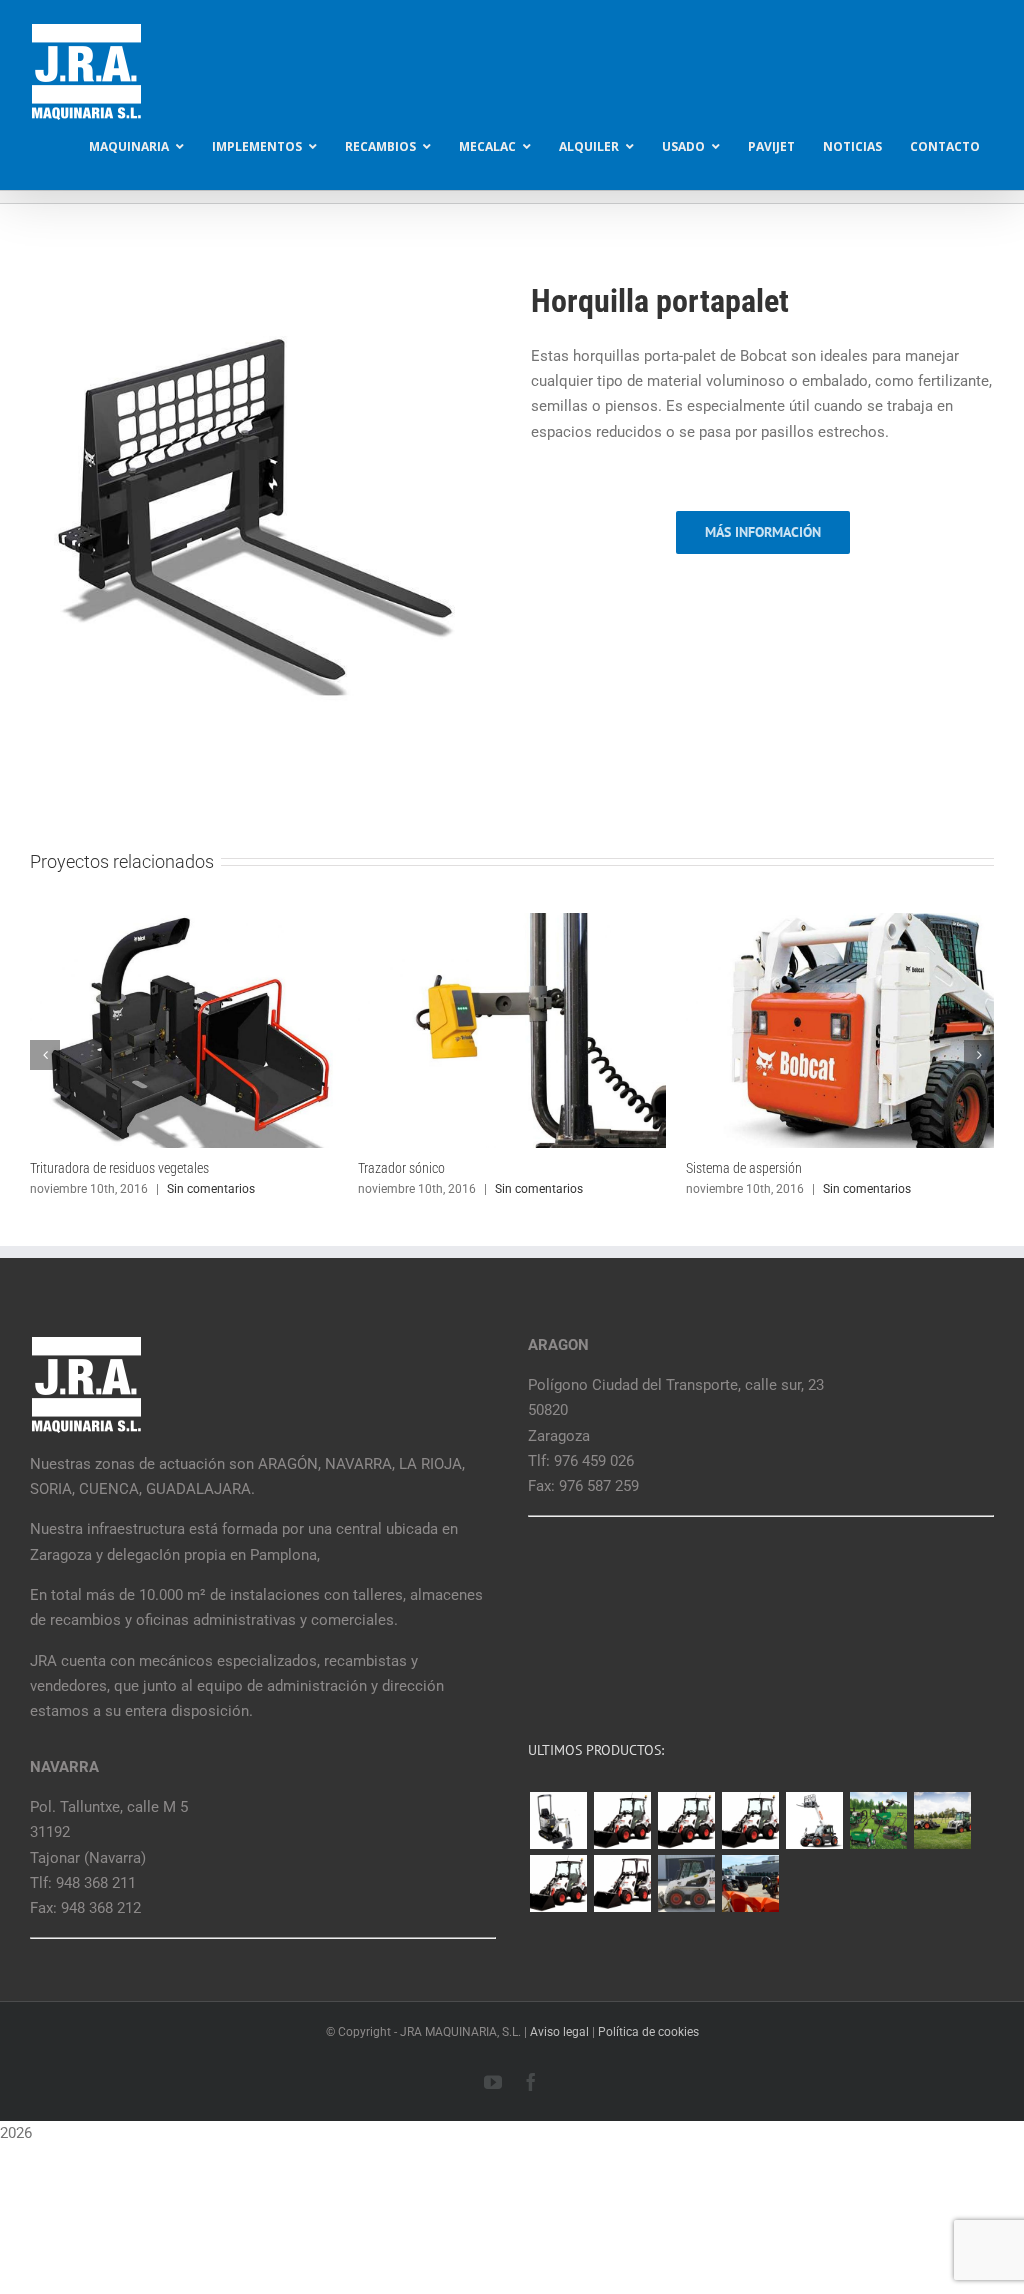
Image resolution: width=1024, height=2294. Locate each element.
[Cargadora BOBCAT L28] (558, 1883)
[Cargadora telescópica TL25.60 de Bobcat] (814, 1820)
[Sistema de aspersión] (840, 922)
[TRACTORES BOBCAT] (942, 1820)
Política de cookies (648, 2032)
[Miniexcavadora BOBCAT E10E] (558, 1820)
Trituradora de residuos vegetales (119, 1168)
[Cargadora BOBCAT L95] (622, 1820)
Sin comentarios (211, 1189)
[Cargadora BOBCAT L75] (750, 1820)
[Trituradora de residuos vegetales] (184, 922)
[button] (45, 1055)
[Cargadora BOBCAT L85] (686, 1820)
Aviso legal (559, 2032)
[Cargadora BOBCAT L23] (622, 1883)
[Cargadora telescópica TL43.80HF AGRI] (750, 1883)
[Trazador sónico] (512, 922)
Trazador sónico (401, 1168)
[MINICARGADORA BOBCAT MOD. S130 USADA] (686, 1883)
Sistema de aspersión (744, 1168)
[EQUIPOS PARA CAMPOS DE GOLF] (878, 1820)
